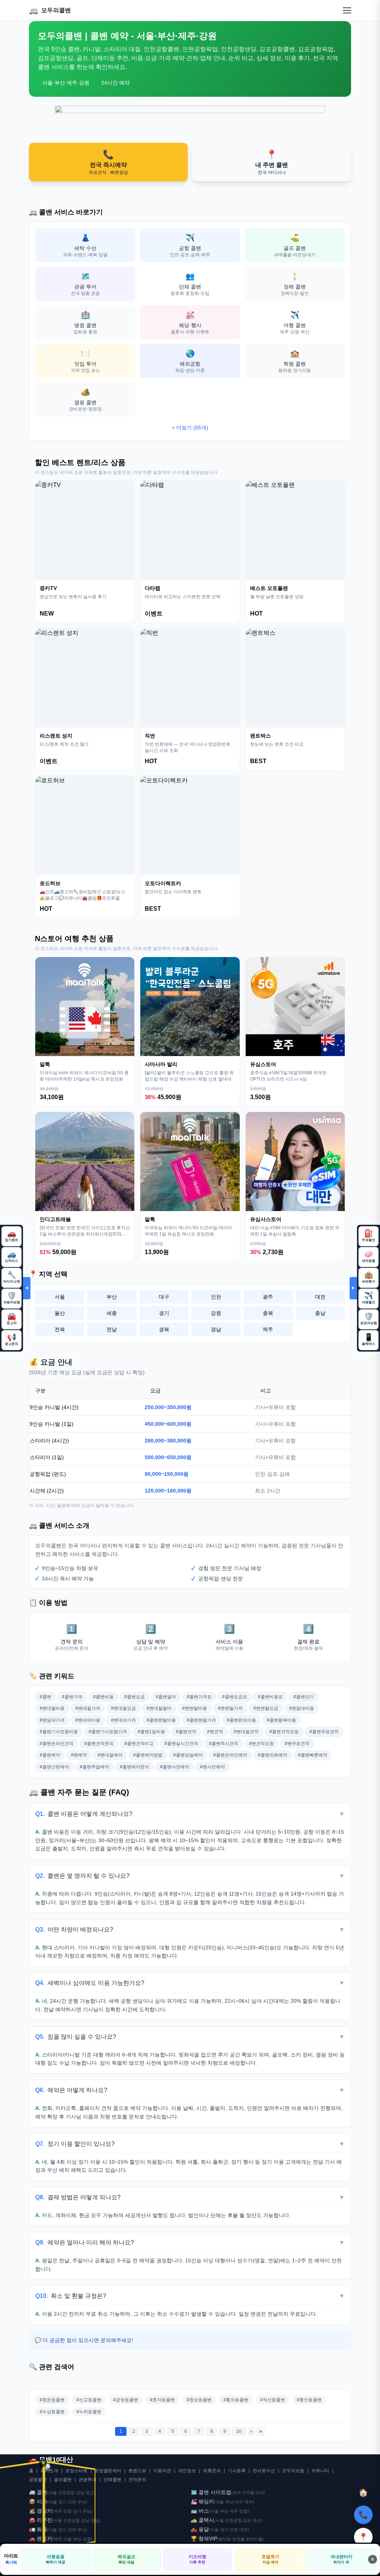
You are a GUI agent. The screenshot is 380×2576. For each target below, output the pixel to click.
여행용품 (55, 2559)
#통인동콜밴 (309, 2400)
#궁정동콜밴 (126, 2400)
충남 (320, 1313)
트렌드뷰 (137, 2471)
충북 (268, 1313)
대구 (164, 1297)
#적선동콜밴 (273, 2400)
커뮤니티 (320, 2471)
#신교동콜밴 (89, 2400)
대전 (320, 1297)
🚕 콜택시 (202, 2520)
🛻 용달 (200, 2529)
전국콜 (238, 2539)
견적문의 (137, 2480)
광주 (268, 1297)
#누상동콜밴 (52, 2412)
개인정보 (187, 2471)
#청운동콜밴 (52, 2400)
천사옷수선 (264, 2471)
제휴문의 (212, 2471)
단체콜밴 (112, 2480)
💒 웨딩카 (202, 2501)
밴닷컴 (225, 2539)
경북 (164, 1329)
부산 (112, 1297)
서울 (60, 1297)
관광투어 (88, 2480)
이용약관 (162, 2471)
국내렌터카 (341, 2559)
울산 (60, 1313)
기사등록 (237, 2471)
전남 (112, 1329)
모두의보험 (293, 2471)
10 (239, 2431)
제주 (268, 1329)
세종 (112, 1313)
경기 (164, 1313)
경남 (216, 1329)
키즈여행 (197, 2559)
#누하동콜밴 (89, 2412)
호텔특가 (271, 2559)
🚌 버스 (200, 2511)
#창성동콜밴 (199, 2400)
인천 (216, 1297)
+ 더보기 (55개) (190, 428)
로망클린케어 (108, 2471)
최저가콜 (254, 2539)
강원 (216, 1313)
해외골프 (127, 2559)
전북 (60, 1329)
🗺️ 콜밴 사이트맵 (211, 2492)
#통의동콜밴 (236, 2400)
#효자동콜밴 (162, 2400)
